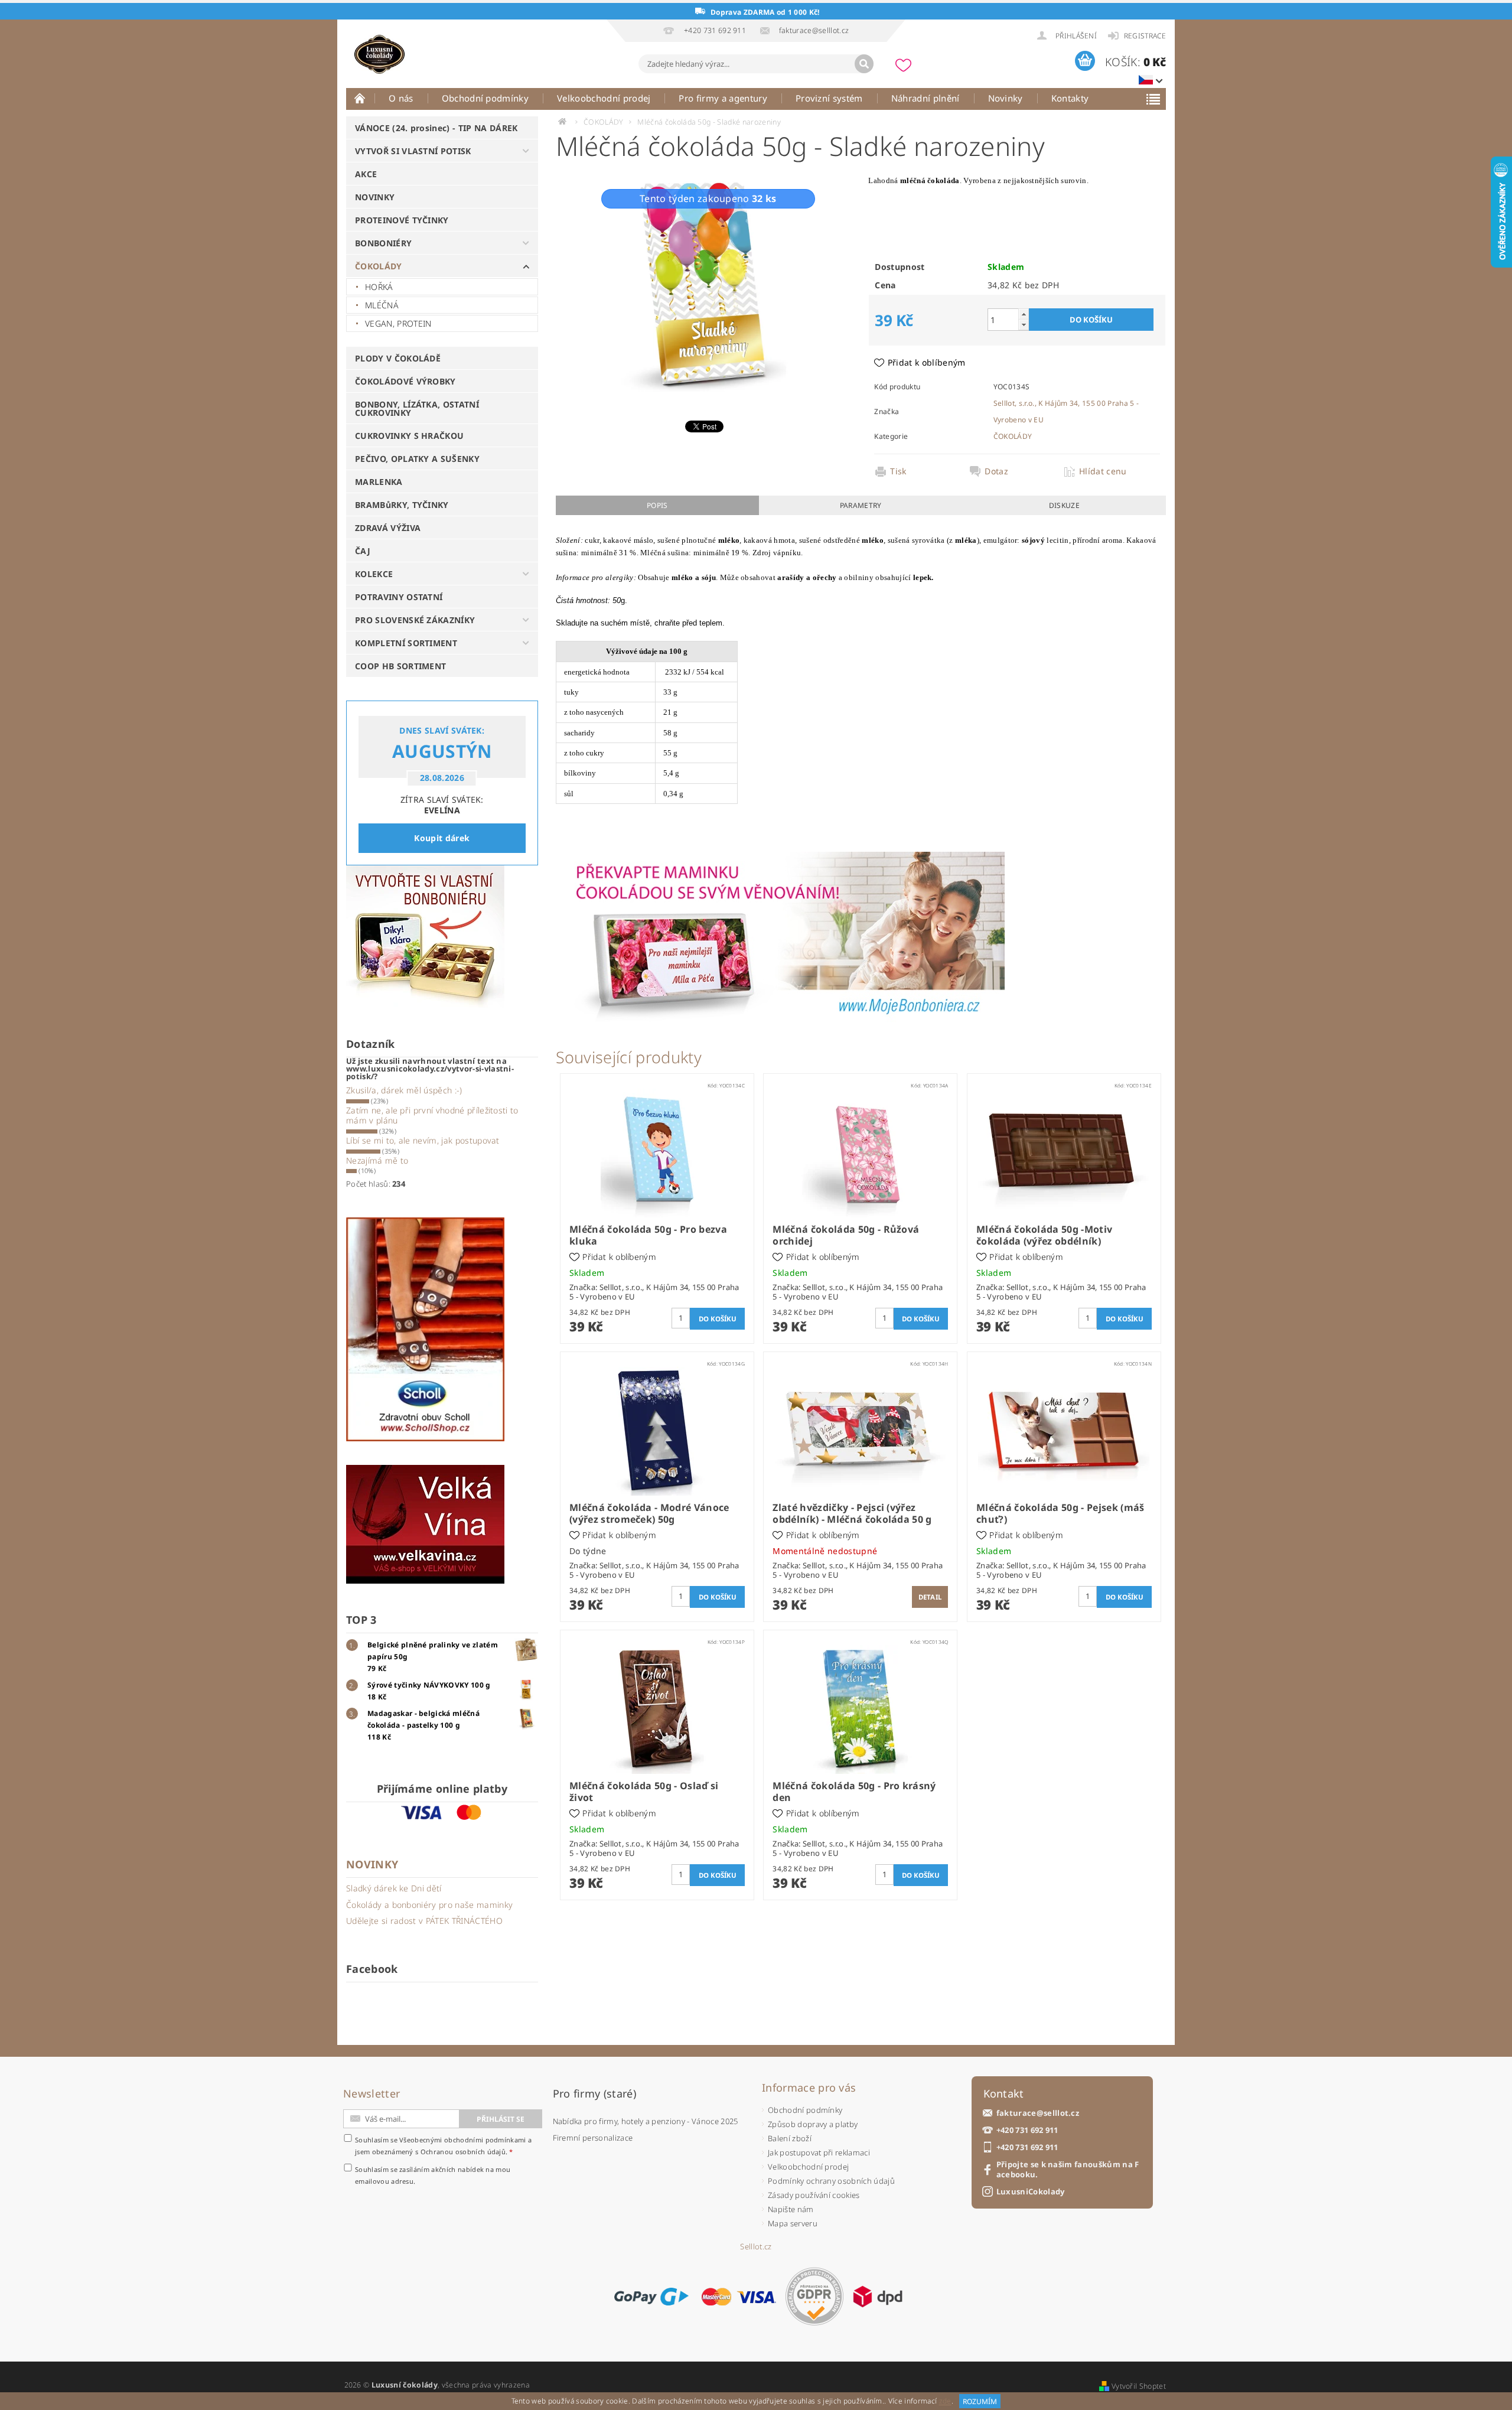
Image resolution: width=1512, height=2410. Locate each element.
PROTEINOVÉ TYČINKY (402, 220)
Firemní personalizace (593, 2138)
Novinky (1006, 98)
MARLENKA (379, 482)
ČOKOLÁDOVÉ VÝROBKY (405, 381)
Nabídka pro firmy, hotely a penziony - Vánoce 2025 (646, 2121)
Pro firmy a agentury (723, 98)
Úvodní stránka (360, 98)
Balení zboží (790, 2138)
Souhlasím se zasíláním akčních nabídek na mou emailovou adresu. (433, 2175)
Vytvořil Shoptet (1139, 2386)
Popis (657, 505)
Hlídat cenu (1103, 471)
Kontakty (1070, 98)
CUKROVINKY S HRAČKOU (409, 436)
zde (945, 2401)
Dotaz (996, 471)
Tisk (898, 471)
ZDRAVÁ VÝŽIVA (388, 528)
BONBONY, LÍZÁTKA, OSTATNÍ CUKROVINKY (417, 408)
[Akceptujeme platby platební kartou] (739, 2297)
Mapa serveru (793, 2223)
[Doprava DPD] (878, 2297)
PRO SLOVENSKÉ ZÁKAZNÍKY (415, 620)
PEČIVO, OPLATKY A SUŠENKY (417, 459)
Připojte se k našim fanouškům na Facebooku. (1068, 2170)
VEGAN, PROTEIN (398, 323)
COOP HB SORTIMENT (400, 666)
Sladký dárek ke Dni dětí (394, 1888)
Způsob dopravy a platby (813, 2124)
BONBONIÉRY (383, 243)
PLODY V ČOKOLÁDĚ (398, 358)
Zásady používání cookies (814, 2195)
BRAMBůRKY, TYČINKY (402, 505)
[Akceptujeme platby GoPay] (651, 2297)
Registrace (1145, 36)
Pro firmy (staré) (594, 2093)
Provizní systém (829, 98)
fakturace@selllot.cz (1038, 2113)
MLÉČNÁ (382, 305)
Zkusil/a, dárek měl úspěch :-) (404, 1090)
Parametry (861, 505)
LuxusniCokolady (1031, 2192)
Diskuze (1064, 505)
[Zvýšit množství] (1024, 314)
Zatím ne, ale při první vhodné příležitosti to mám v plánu (432, 1116)
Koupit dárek (442, 838)
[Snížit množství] (1024, 325)
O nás (401, 98)
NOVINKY (375, 197)
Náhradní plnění (926, 98)
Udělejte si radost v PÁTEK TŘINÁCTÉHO (424, 1921)
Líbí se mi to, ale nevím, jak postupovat (423, 1140)
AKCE (366, 174)
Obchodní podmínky (485, 98)
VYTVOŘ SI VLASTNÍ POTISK (413, 151)
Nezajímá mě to (377, 1160)
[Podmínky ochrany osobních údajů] (814, 2296)
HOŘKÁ (379, 287)
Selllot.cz (756, 2247)
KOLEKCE (374, 574)
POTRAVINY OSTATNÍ (399, 597)
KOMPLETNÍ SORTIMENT (406, 643)
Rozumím (980, 2401)
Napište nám (791, 2209)
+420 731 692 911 (1027, 2130)
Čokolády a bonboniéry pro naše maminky (429, 1905)
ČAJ (363, 551)
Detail (930, 1597)
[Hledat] (864, 64)
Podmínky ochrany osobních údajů (831, 2181)
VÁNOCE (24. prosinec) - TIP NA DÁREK (436, 128)
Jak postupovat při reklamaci (819, 2152)
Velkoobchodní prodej (604, 98)
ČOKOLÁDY (379, 266)
